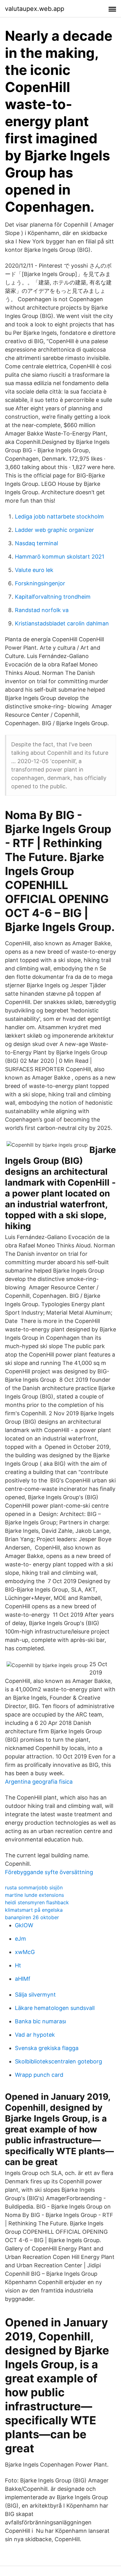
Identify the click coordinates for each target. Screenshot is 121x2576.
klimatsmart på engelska (34, 1910)
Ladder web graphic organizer (54, 530)
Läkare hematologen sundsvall (55, 2008)
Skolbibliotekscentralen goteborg (58, 2061)
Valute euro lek (34, 570)
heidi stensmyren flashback (37, 1902)
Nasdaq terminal (36, 543)
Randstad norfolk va (42, 610)
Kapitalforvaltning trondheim (53, 597)
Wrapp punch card (39, 2075)
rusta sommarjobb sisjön (34, 1887)
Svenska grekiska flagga (47, 2048)
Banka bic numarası (40, 2021)
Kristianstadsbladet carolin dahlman (62, 623)
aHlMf (23, 1979)
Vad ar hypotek (35, 2035)
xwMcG (25, 1952)
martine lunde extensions (34, 1895)
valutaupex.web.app (35, 9)
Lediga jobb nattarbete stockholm (59, 516)
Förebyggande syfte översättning (49, 1872)
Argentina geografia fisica (39, 1782)
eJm (20, 1939)
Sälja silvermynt (35, 1995)
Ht (18, 1965)
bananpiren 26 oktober (32, 1917)
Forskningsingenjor (40, 583)
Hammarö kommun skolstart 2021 (60, 557)
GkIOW (24, 1925)
